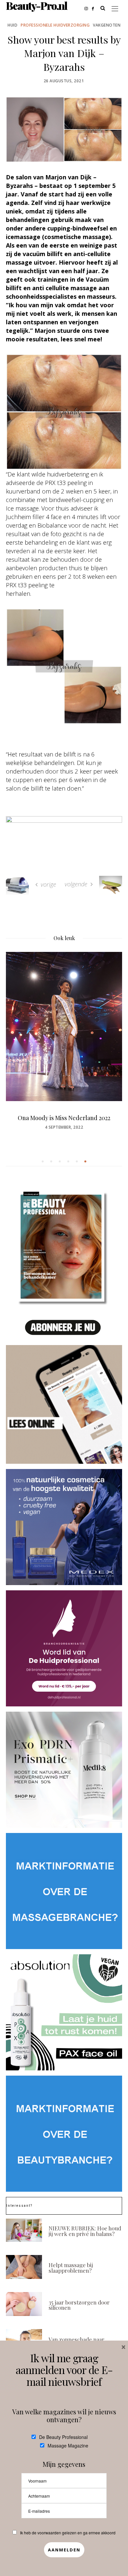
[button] (43, 1161)
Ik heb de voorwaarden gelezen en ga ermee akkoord (68, 2533)
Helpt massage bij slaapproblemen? (71, 2268)
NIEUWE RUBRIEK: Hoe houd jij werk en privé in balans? (85, 2231)
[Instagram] (88, 8)
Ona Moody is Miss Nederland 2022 (64, 1118)
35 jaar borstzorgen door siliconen (79, 2305)
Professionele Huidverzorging (55, 25)
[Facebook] (95, 8)
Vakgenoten (107, 25)
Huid (12, 25)
